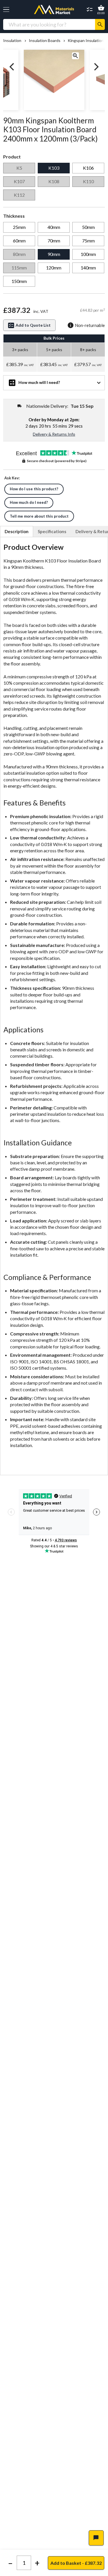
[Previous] (12, 67)
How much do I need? (29, 502)
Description (17, 531)
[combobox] (49, 24)
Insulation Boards (44, 41)
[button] (6, 10)
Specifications (52, 531)
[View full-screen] (75, 56)
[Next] (96, 67)
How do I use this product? (34, 489)
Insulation (12, 41)
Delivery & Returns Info (54, 434)
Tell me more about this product (39, 516)
